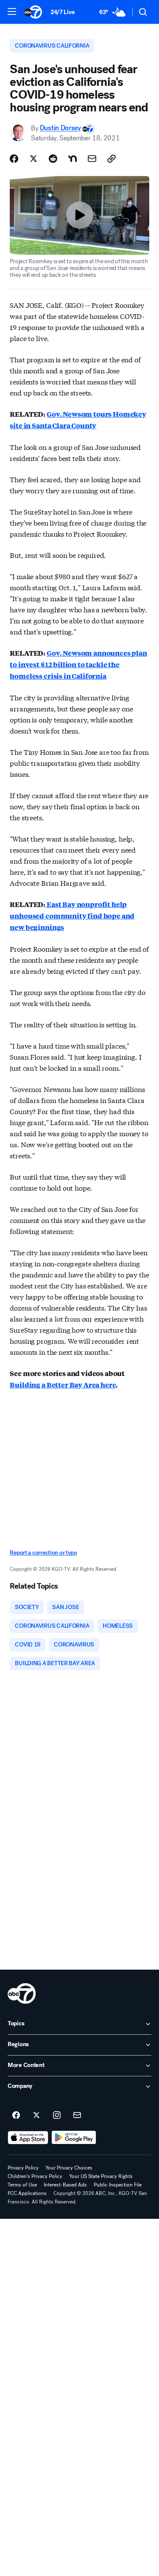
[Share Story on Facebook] (14, 159)
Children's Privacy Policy (35, 2176)
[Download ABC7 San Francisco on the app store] (28, 2138)
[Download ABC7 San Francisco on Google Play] (74, 2138)
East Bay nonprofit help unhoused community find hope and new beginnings (72, 916)
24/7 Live (63, 12)
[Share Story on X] (33, 159)
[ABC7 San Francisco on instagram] (57, 2115)
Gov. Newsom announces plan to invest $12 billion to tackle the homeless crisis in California (78, 664)
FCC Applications (27, 2193)
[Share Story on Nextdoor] (73, 159)
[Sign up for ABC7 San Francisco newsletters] (77, 2115)
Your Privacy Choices (69, 2168)
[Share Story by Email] (92, 159)
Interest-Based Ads (65, 2185)
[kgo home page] (22, 1993)
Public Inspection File (118, 2185)
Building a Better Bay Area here (63, 1385)
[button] (12, 11)
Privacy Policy (23, 2168)
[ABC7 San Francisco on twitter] (36, 2115)
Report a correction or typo (43, 1553)
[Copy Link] (112, 159)
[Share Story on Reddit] (53, 159)
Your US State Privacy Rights (101, 2176)
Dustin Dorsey (60, 128)
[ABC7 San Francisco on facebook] (16, 2115)
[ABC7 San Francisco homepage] (33, 12)
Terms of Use (22, 2185)
